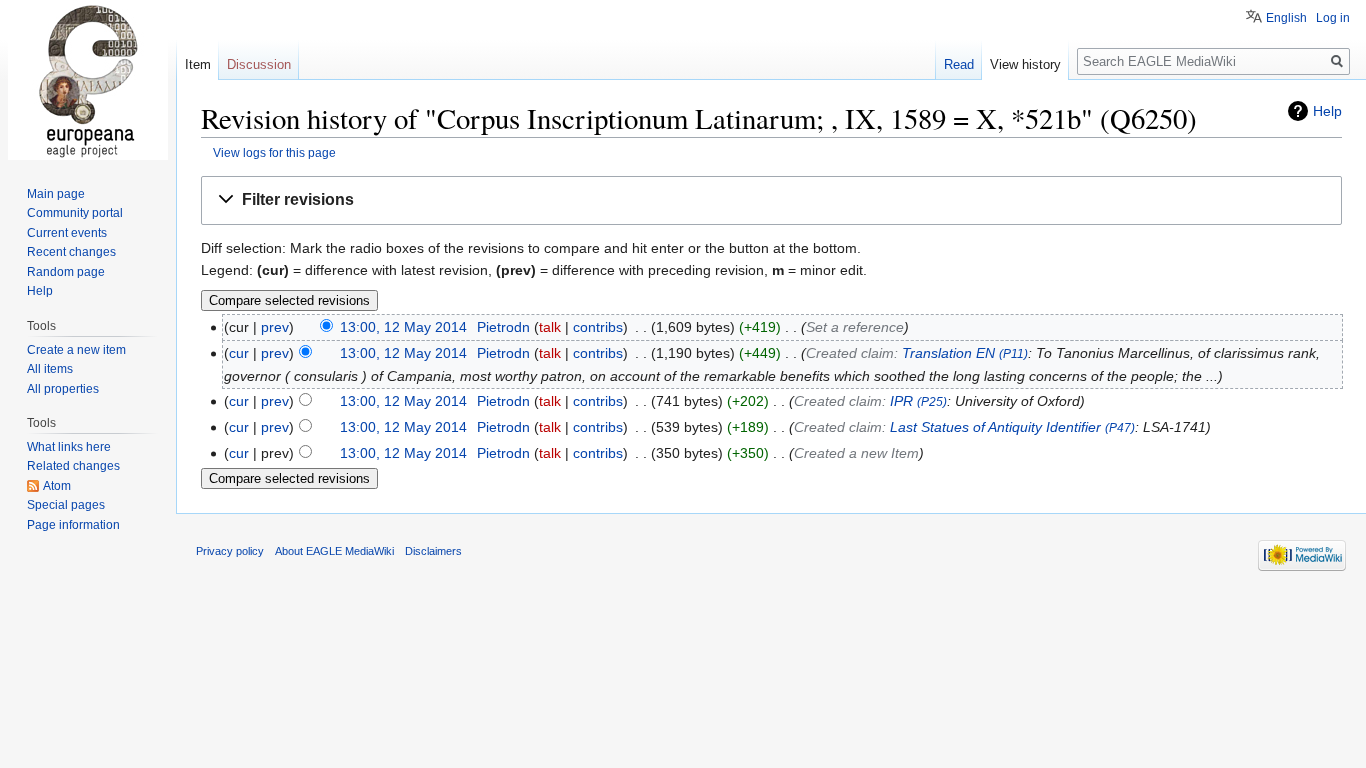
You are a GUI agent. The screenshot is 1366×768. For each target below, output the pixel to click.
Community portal (75, 213)
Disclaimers (433, 551)
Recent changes (71, 252)
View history (1025, 64)
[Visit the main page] (88, 80)
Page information (73, 525)
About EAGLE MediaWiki (334, 551)
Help (1327, 111)
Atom (57, 486)
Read (959, 64)
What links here (69, 447)
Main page (56, 194)
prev (275, 327)
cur (239, 353)
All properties (63, 389)
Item (198, 64)
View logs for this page (274, 152)
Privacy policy (230, 551)
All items (50, 369)
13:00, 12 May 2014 (403, 327)
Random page (66, 272)
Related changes (73, 466)
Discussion (259, 64)
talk (550, 327)
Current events (67, 233)
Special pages (66, 505)
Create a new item (76, 350)
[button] (771, 200)
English (1286, 18)
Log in (1333, 18)
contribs (598, 327)
